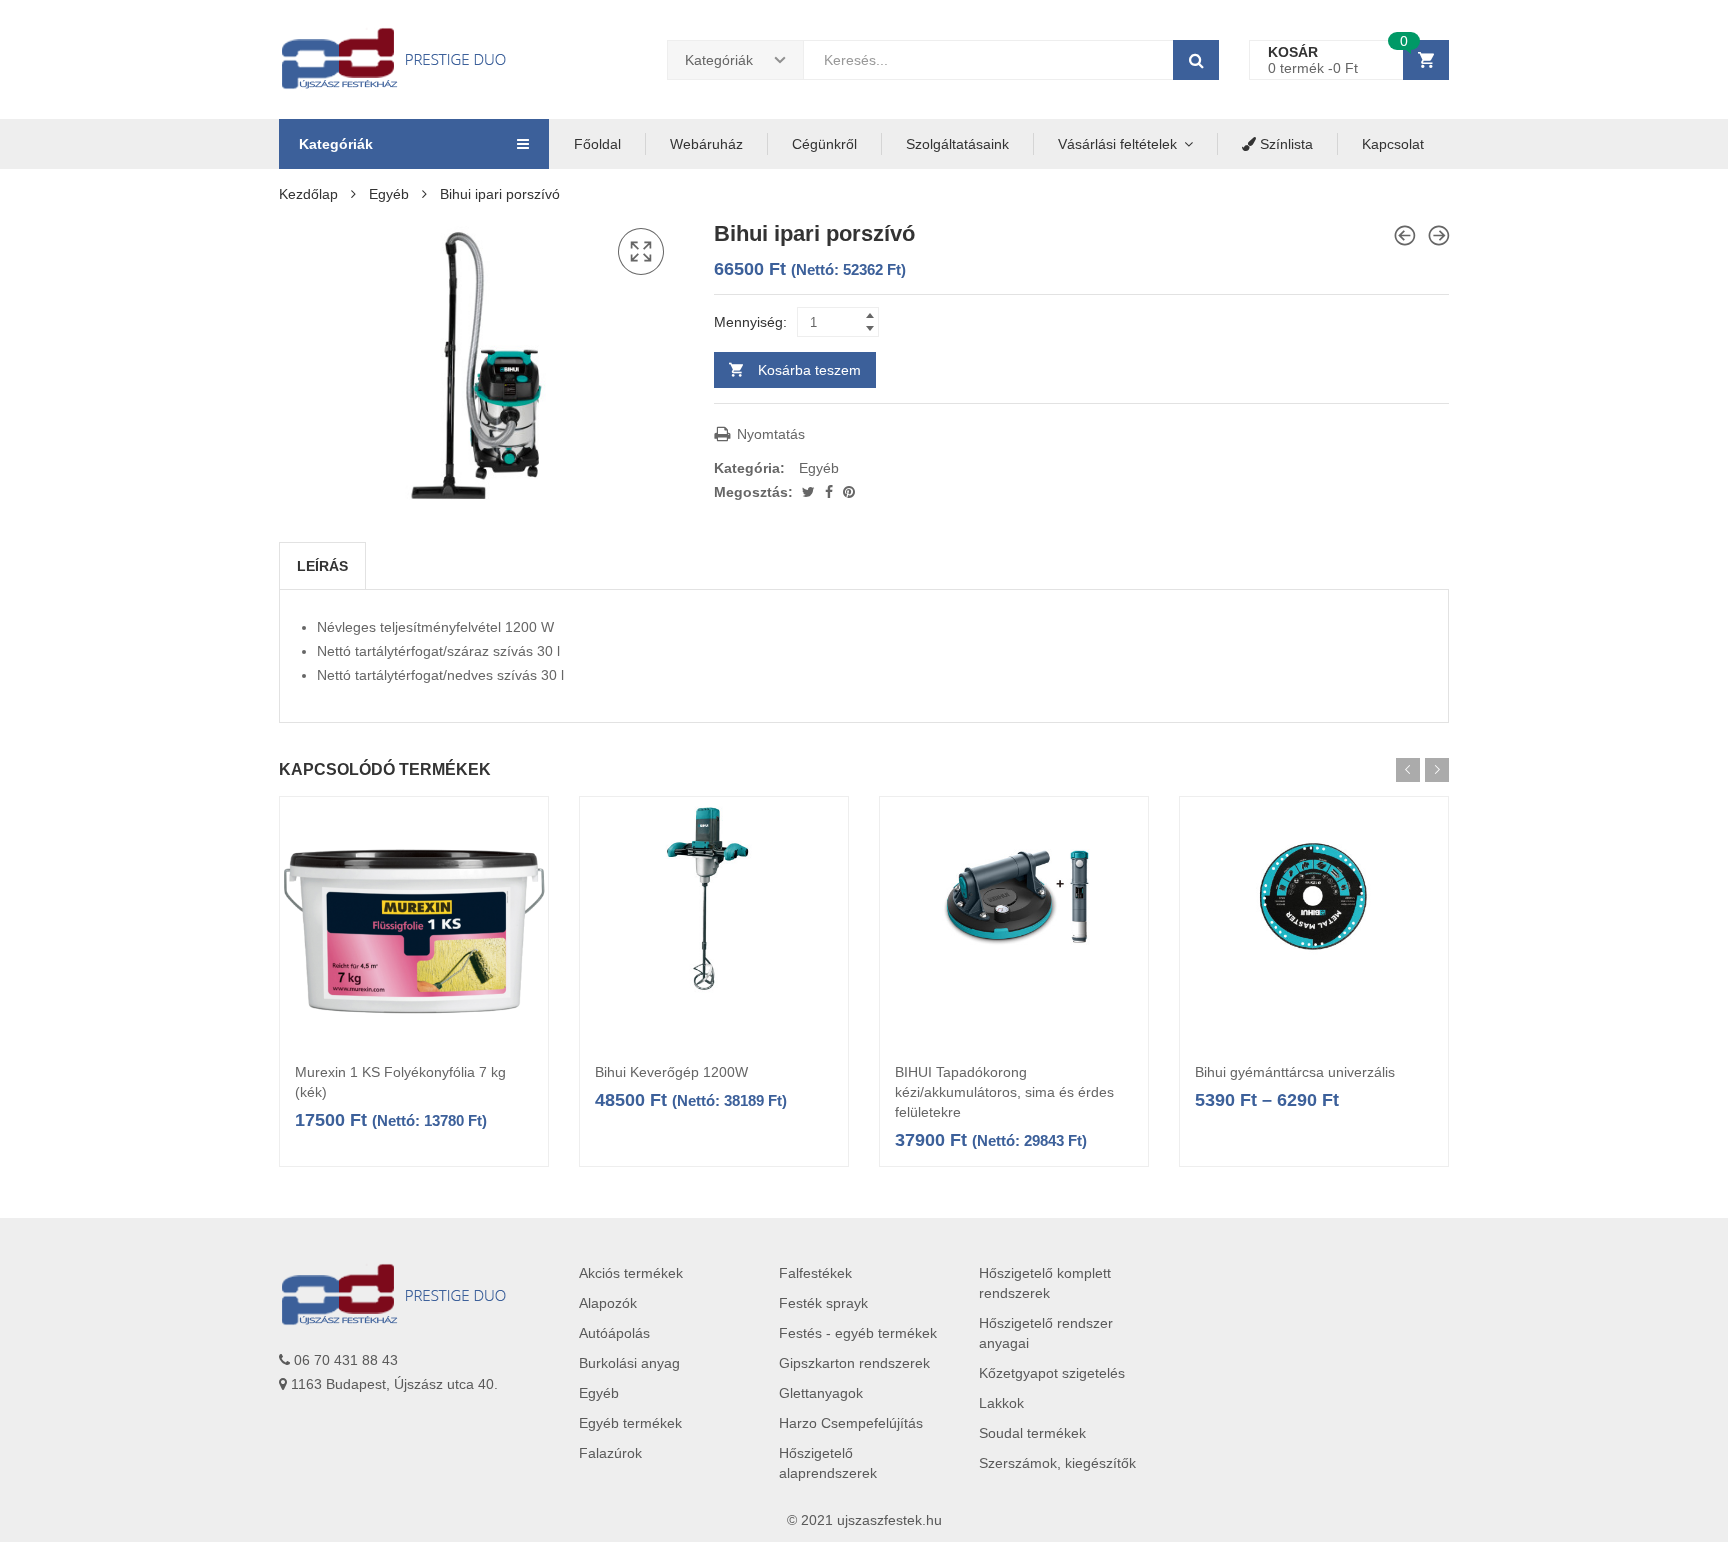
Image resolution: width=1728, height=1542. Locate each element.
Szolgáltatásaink (957, 144)
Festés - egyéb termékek (858, 1333)
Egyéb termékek (630, 1423)
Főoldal (597, 144)
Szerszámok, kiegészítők (1057, 1463)
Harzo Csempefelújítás (851, 1423)
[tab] (322, 566)
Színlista (1284, 144)
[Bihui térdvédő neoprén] (1439, 235)
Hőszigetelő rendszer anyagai (1046, 1333)
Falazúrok (610, 1453)
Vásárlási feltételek (1117, 144)
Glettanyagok (821, 1393)
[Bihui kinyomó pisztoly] (1405, 235)
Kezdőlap (308, 194)
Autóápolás (614, 1333)
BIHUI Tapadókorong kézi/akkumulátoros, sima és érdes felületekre (1004, 1092)
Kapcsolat (1393, 144)
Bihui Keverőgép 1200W (671, 1072)
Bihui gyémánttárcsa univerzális (1295, 1072)
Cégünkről (824, 144)
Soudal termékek (1032, 1433)
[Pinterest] (849, 492)
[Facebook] (831, 492)
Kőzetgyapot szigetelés (1052, 1373)
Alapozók (608, 1303)
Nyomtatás (769, 434)
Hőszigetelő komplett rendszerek (1045, 1283)
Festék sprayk (823, 1303)
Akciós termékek (631, 1273)
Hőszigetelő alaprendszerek (828, 1463)
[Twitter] (810, 492)
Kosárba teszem (809, 370)
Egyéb (389, 194)
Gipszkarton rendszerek (854, 1363)
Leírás (322, 566)
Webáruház (706, 144)
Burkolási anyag (629, 1363)
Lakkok (1001, 1403)
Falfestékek (815, 1273)
